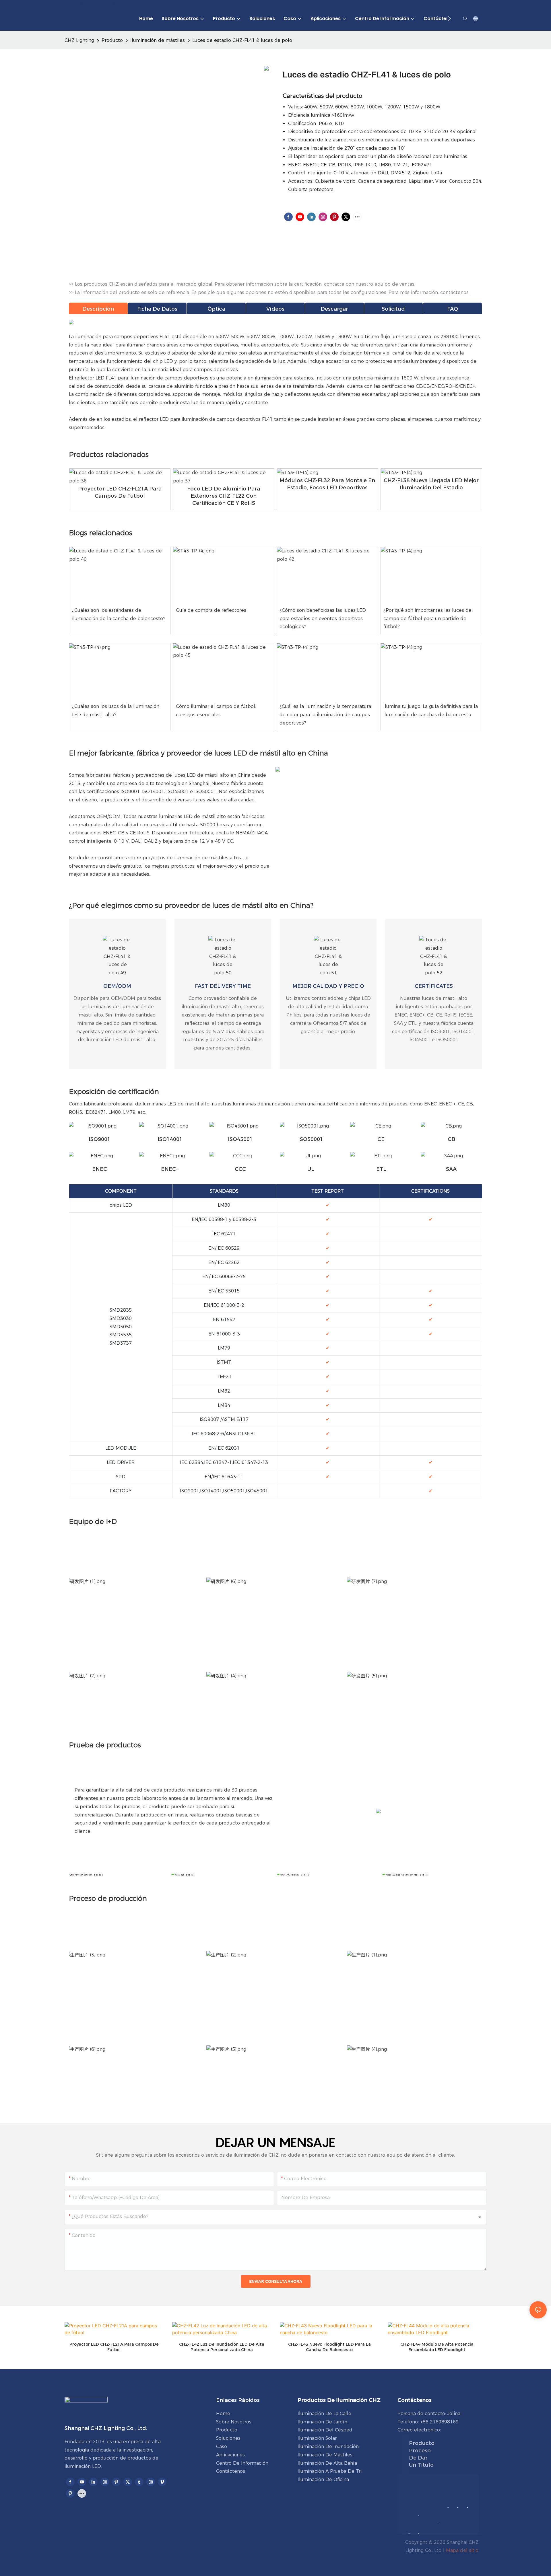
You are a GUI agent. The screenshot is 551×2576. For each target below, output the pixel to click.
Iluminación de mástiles (158, 40)
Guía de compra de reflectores (211, 610)
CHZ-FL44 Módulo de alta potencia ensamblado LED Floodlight (437, 2347)
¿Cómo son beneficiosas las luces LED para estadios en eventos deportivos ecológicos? (323, 619)
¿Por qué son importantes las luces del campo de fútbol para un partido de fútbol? (428, 619)
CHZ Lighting (79, 40)
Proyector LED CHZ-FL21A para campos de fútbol (114, 2347)
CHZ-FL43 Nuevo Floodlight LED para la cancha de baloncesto (329, 2347)
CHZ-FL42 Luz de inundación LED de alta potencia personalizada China (222, 2347)
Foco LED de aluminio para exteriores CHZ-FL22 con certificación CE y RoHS (224, 496)
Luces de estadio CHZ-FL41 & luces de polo (242, 40)
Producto (112, 40)
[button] (449, 19)
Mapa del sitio (462, 2550)
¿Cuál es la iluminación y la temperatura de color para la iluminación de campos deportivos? (325, 715)
